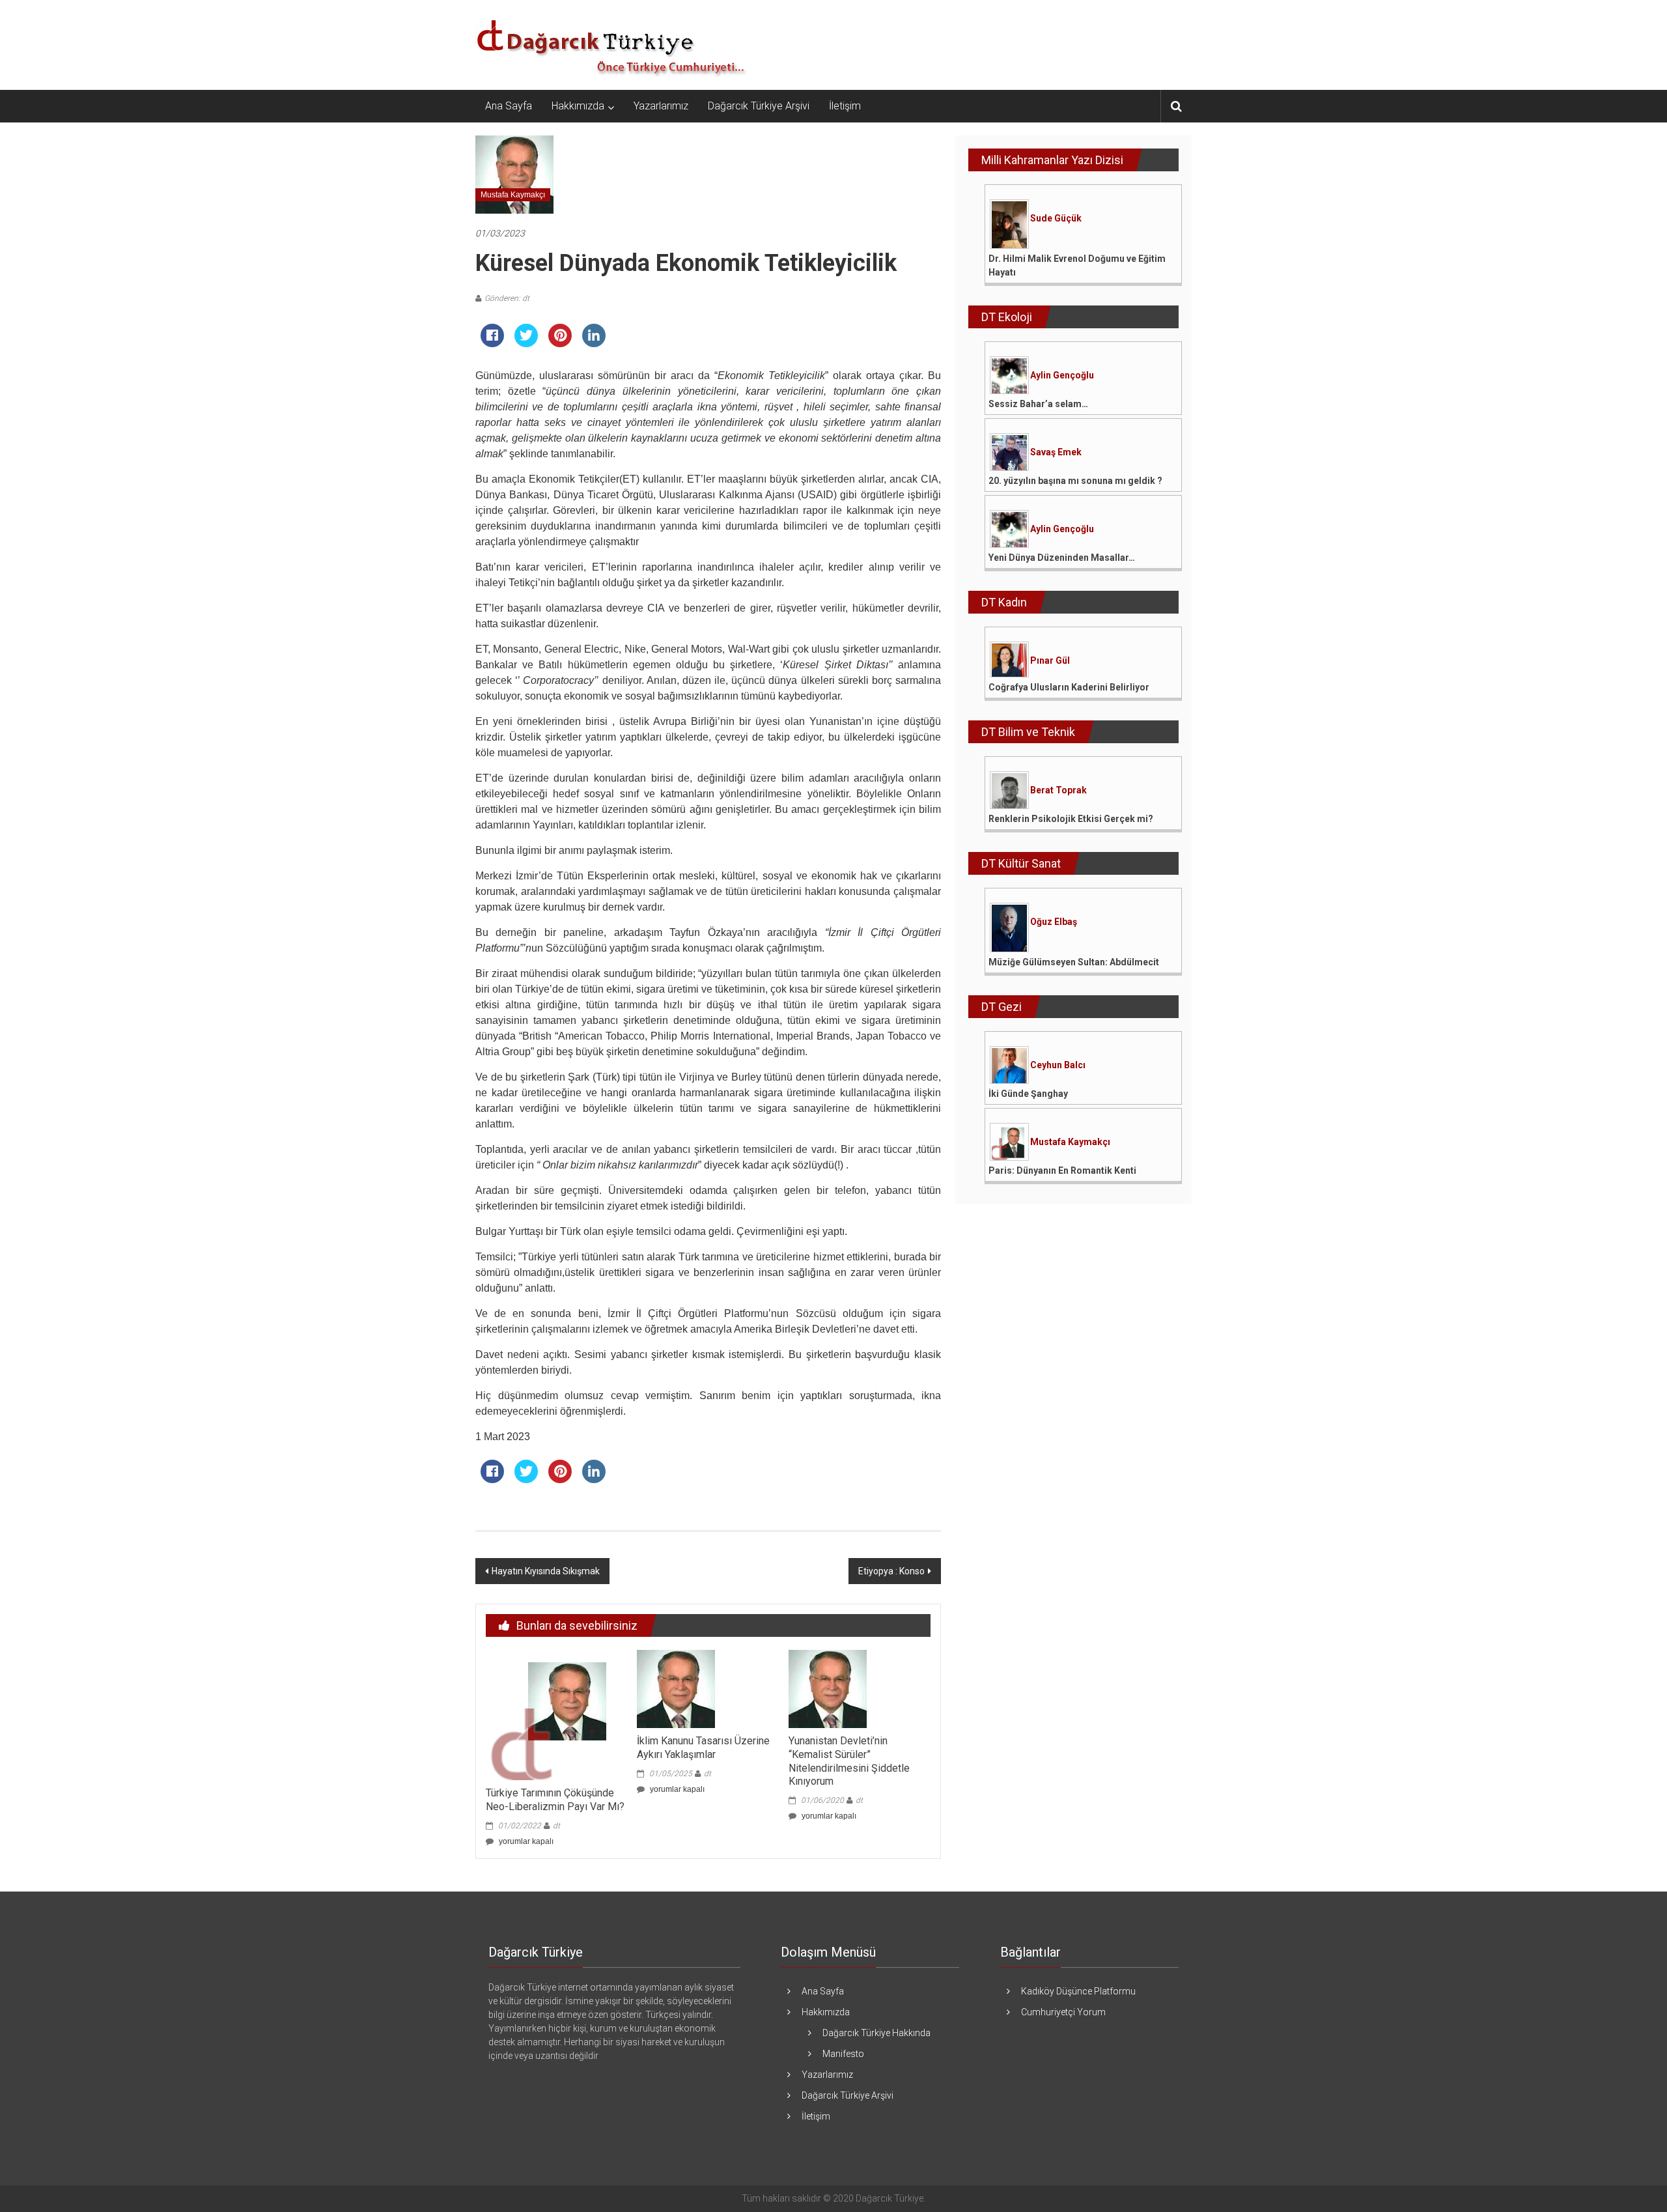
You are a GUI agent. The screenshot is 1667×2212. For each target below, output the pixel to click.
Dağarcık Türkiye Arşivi (759, 106)
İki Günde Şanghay (1028, 1094)
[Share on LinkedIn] (594, 343)
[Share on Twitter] (526, 343)
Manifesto (843, 2054)
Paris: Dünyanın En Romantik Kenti (1062, 1170)
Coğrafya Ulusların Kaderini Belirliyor (1069, 687)
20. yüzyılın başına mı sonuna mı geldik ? (1075, 481)
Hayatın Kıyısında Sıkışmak (546, 1571)
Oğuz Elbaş (1054, 922)
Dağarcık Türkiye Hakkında (876, 2033)
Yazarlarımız (661, 106)
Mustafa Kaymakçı (513, 195)
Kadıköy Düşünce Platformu (1078, 1991)
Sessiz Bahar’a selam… (1038, 404)
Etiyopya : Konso (891, 1571)
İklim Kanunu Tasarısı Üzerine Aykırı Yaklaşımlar (703, 1748)
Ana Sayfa (509, 106)
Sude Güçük (1056, 218)
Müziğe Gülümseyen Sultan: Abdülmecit (1074, 962)
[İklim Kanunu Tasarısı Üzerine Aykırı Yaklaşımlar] (676, 1688)
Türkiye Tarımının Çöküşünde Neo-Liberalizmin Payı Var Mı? (555, 1800)
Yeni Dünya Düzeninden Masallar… (1062, 558)
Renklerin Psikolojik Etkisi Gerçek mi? (1071, 819)
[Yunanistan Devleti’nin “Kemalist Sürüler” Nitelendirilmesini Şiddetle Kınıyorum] (828, 1688)
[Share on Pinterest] (560, 343)
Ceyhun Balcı (1058, 1065)
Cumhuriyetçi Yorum (1063, 2012)
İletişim (845, 106)
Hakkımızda (578, 106)
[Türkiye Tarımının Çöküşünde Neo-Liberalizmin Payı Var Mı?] (551, 1714)
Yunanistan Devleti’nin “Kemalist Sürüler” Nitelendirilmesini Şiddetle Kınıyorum (849, 1761)
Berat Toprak (1058, 790)
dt (556, 1826)
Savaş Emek (1056, 452)
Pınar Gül (1050, 660)
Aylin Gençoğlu (1062, 375)
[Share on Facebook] (492, 343)
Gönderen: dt (507, 298)
